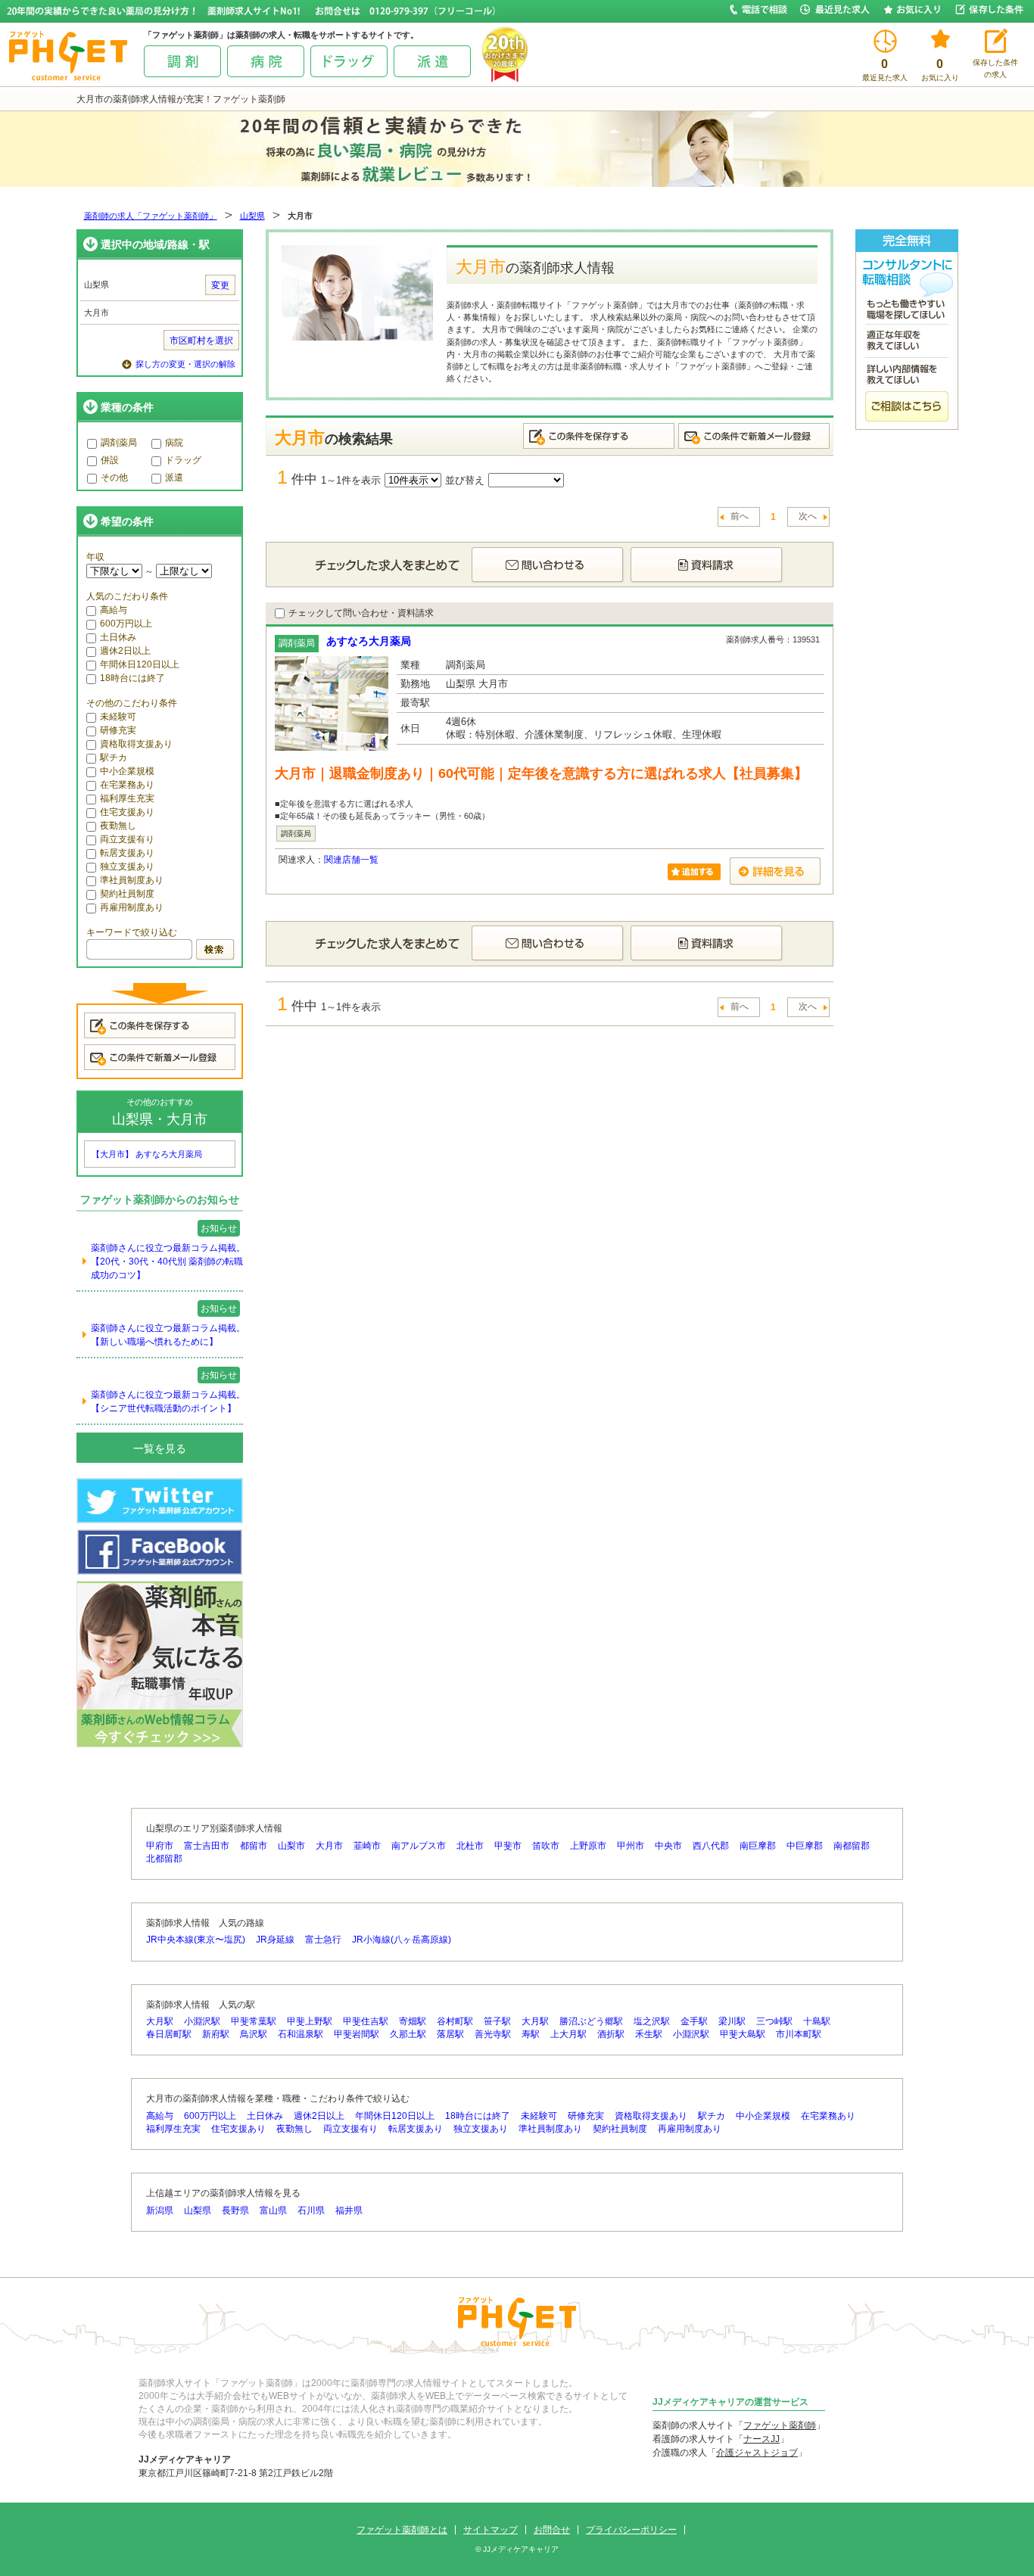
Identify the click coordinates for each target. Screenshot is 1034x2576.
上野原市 (588, 1846)
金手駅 (694, 2021)
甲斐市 (508, 1846)
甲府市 (160, 1846)
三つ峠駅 (774, 2021)
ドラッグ (183, 460)
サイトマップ (491, 2530)
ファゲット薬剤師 (780, 2425)
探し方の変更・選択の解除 (185, 364)
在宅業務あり (127, 785)
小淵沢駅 (202, 2021)
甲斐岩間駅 (357, 2034)
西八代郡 (711, 1846)
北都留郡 (164, 1859)
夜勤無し (118, 826)
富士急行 (323, 1940)
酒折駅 (611, 2034)
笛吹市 (546, 1846)
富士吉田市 (207, 1846)
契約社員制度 (127, 894)
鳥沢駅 (254, 2034)
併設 (110, 460)
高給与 (114, 610)
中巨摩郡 (805, 1846)
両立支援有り (127, 839)
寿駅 (531, 2034)
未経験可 (118, 717)
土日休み (118, 637)
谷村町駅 (455, 2021)
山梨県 (252, 216)
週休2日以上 (125, 651)
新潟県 (160, 2210)
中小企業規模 (127, 771)
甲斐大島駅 (743, 2034)
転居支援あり (127, 853)
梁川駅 (732, 2021)
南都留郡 (852, 1846)
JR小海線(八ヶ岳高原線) (402, 1940)
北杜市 (470, 1846)
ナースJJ (761, 2439)
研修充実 (118, 730)
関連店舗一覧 (351, 860)
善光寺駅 (493, 2034)
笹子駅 (497, 2021)
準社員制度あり (132, 880)
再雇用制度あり (132, 907)
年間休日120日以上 (140, 664)
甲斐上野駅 (310, 2021)
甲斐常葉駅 (254, 2021)
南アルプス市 (419, 1846)
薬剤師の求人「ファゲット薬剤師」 (151, 216)
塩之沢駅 (652, 2021)
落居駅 (450, 2034)
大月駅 (160, 2021)
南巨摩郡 (758, 1846)
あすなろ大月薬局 (369, 641)
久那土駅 (408, 2034)
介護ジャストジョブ (757, 2453)
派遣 (174, 478)
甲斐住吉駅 (366, 2021)
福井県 (349, 2210)
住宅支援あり (127, 812)
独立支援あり (127, 866)
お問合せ (552, 2530)
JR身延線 (275, 1940)
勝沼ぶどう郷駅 (591, 2021)
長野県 (235, 2210)
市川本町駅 (799, 2034)
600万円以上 (126, 624)
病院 (174, 443)
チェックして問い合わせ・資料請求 (361, 613)
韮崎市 (367, 1846)
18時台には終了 (132, 678)
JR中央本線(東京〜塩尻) (196, 1940)
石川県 (311, 2210)
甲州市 (631, 1846)
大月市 (329, 1846)
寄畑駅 (413, 2021)
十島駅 (817, 2021)
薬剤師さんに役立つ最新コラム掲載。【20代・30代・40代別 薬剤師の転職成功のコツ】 (168, 1262)
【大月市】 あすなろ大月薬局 (147, 1154)
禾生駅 (649, 2034)
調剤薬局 (119, 443)
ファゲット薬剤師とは (402, 2530)
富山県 (273, 2210)
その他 (114, 478)
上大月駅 (568, 2034)
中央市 (668, 1846)
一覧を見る (160, 1448)
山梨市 (291, 1846)
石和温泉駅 (301, 2034)
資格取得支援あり (136, 744)
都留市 (254, 1846)
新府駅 (216, 2034)
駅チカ (114, 758)
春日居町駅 (169, 2034)
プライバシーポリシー (631, 2530)
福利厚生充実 (127, 798)
